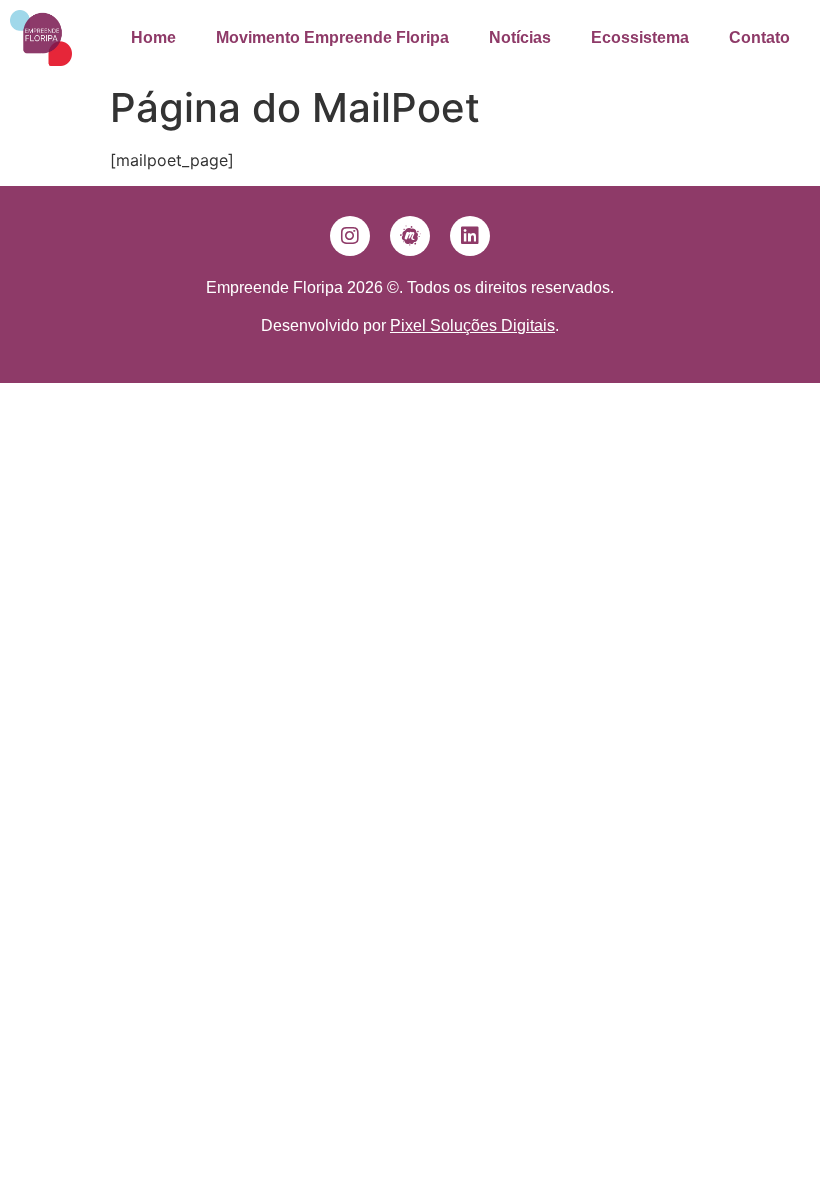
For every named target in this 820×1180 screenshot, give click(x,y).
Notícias (520, 37)
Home (153, 37)
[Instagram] (350, 236)
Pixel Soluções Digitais (472, 325)
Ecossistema (640, 37)
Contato (759, 37)
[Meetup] (410, 236)
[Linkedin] (470, 236)
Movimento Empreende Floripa (332, 37)
